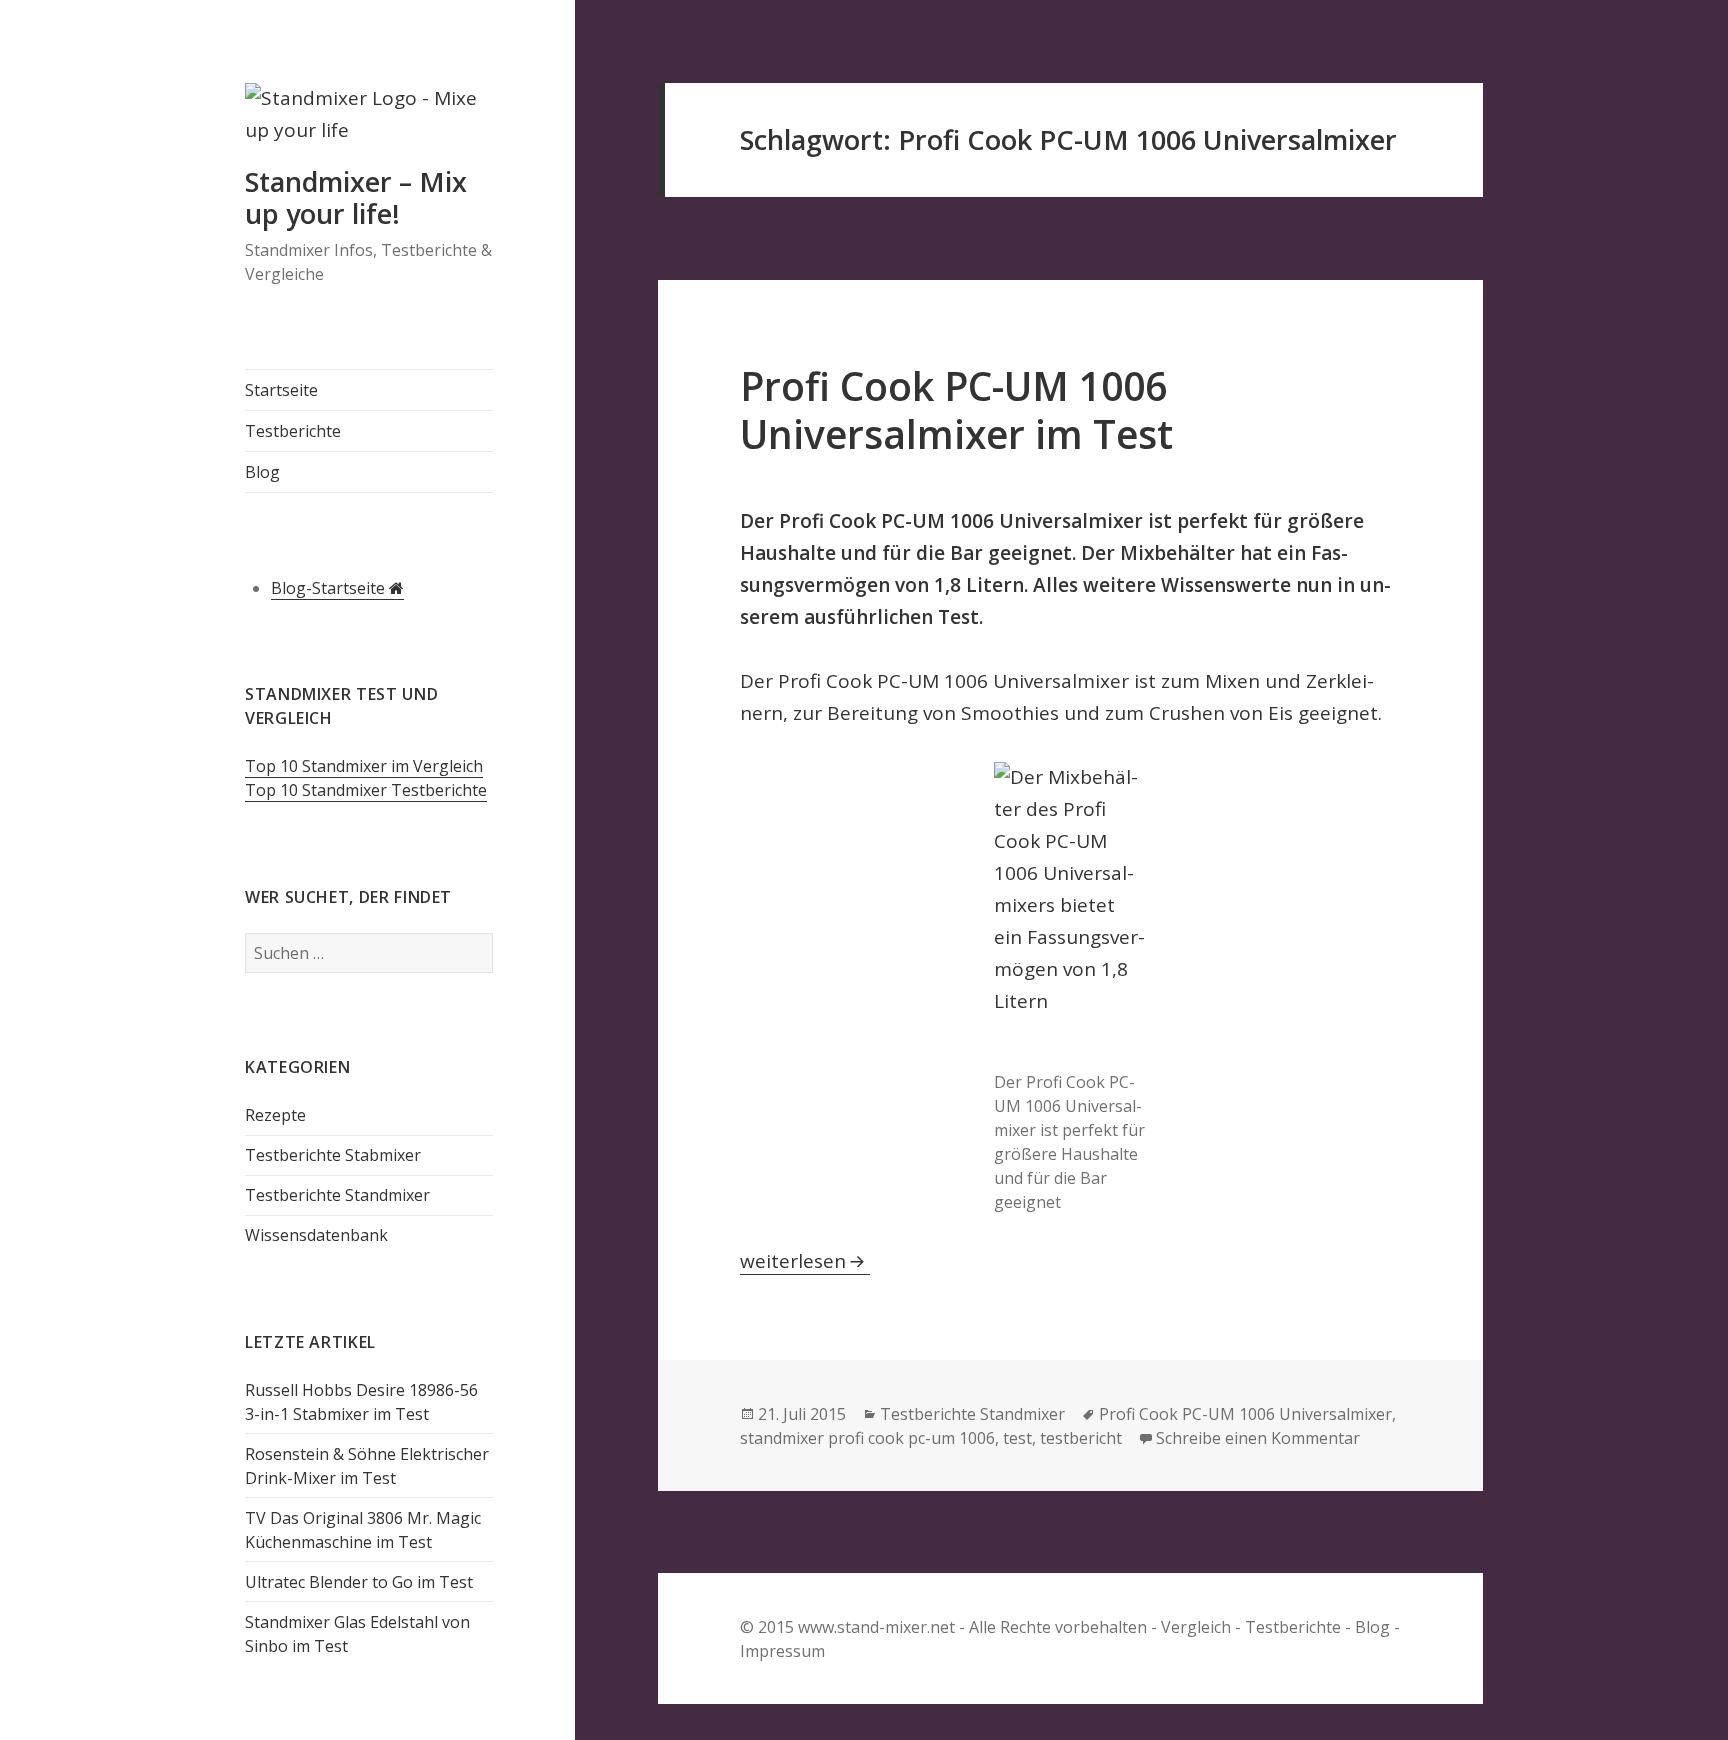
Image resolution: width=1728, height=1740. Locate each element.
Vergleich (1196, 1627)
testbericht (1081, 1438)
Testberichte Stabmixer (333, 1155)
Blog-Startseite (330, 588)
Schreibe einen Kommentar (1258, 1438)
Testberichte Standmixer (337, 1195)
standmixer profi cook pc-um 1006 (867, 1438)
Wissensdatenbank (316, 1235)
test (1017, 1438)
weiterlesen (805, 1261)
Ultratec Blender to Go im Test (359, 1582)
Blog (262, 472)
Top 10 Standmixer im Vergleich (364, 766)
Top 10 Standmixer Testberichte (366, 790)
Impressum (782, 1651)
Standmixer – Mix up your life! (356, 197)
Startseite (281, 390)
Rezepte (275, 1115)
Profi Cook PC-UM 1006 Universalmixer (1245, 1414)
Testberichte (293, 431)
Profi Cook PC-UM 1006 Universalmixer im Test (956, 409)
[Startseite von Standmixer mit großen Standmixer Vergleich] (369, 123)
